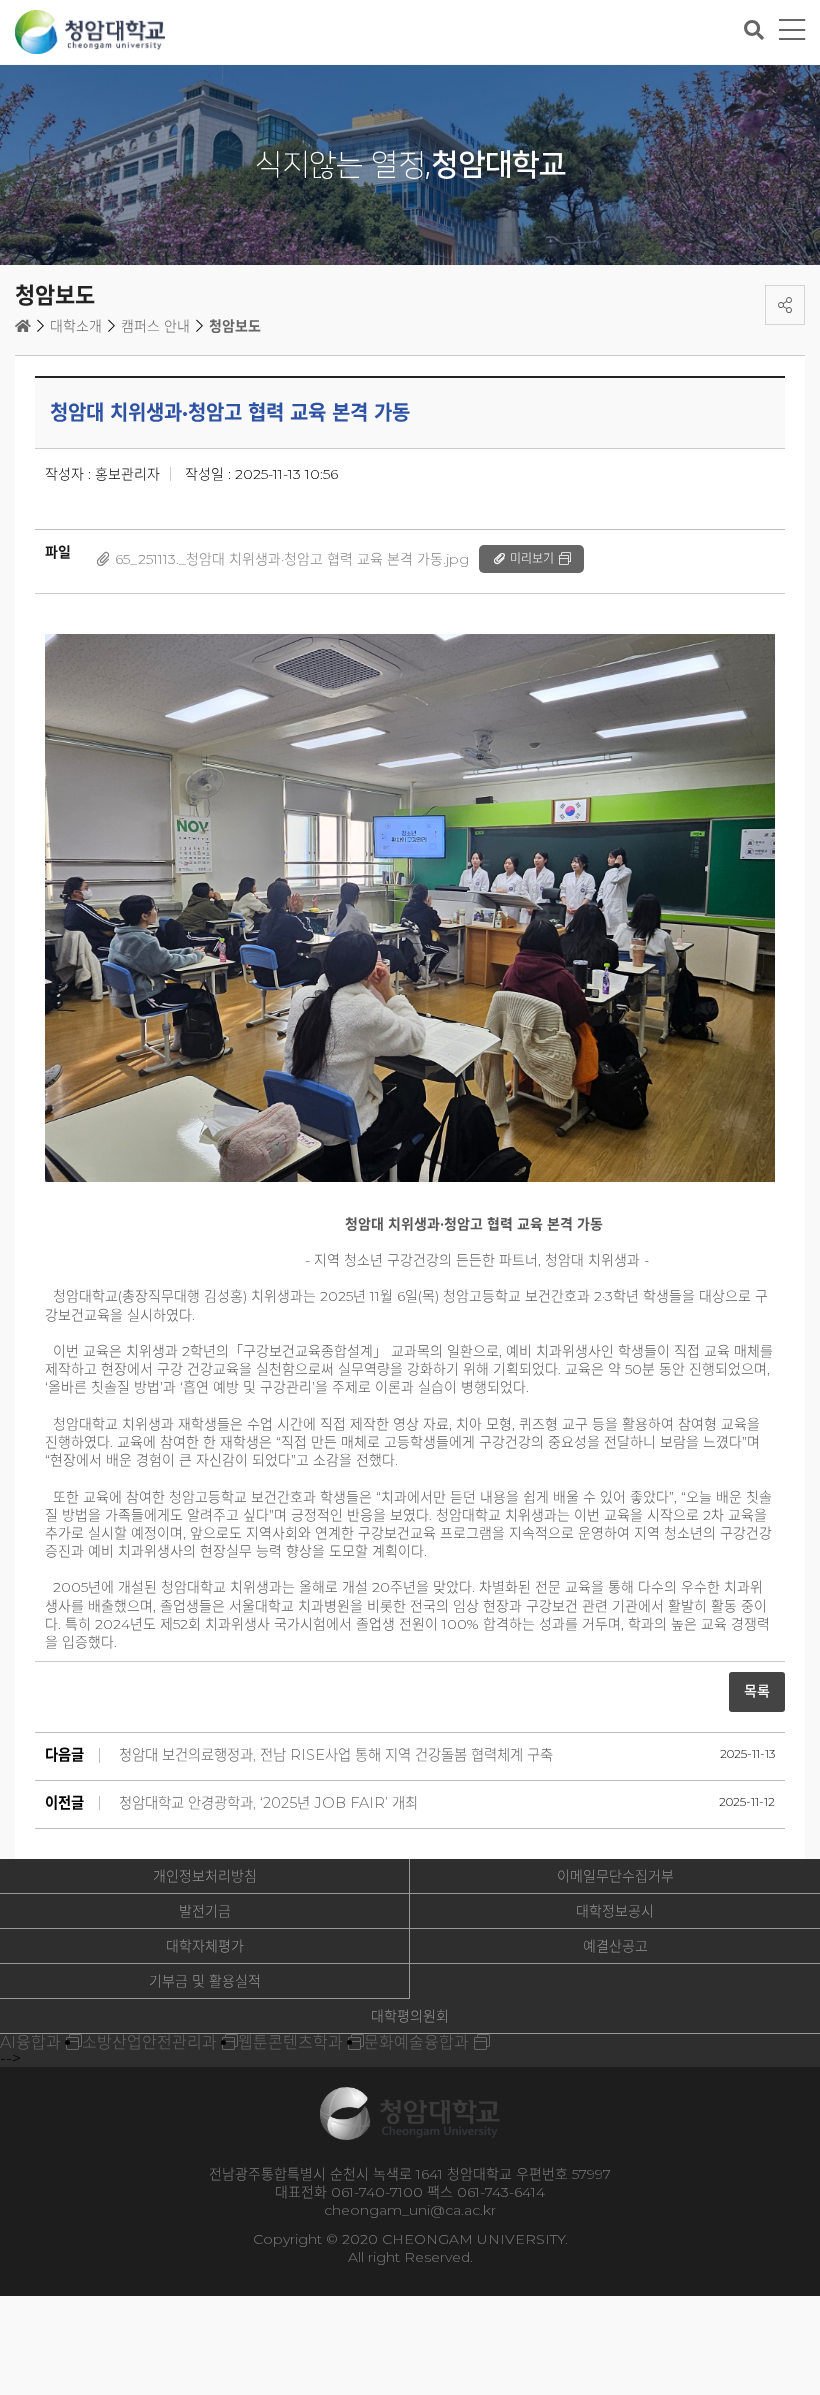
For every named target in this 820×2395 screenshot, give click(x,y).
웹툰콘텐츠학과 (290, 2042)
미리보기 (532, 558)
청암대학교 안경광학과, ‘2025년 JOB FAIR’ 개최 (268, 1803)
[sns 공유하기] (785, 305)
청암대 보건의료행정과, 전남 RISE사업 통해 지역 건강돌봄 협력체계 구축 (336, 1755)
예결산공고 (615, 1946)
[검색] (754, 30)
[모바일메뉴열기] (792, 30)
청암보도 (235, 326)
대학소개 (76, 326)
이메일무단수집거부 (615, 1876)
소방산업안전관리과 (149, 2042)
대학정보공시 (615, 1911)
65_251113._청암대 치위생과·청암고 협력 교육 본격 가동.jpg (292, 559)
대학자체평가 (205, 1946)
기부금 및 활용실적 (205, 1981)
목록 (757, 1691)
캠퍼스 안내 (155, 326)
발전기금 (205, 1911)
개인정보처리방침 (205, 1876)
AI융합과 (30, 2042)
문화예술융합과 (416, 2042)
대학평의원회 (410, 2016)
